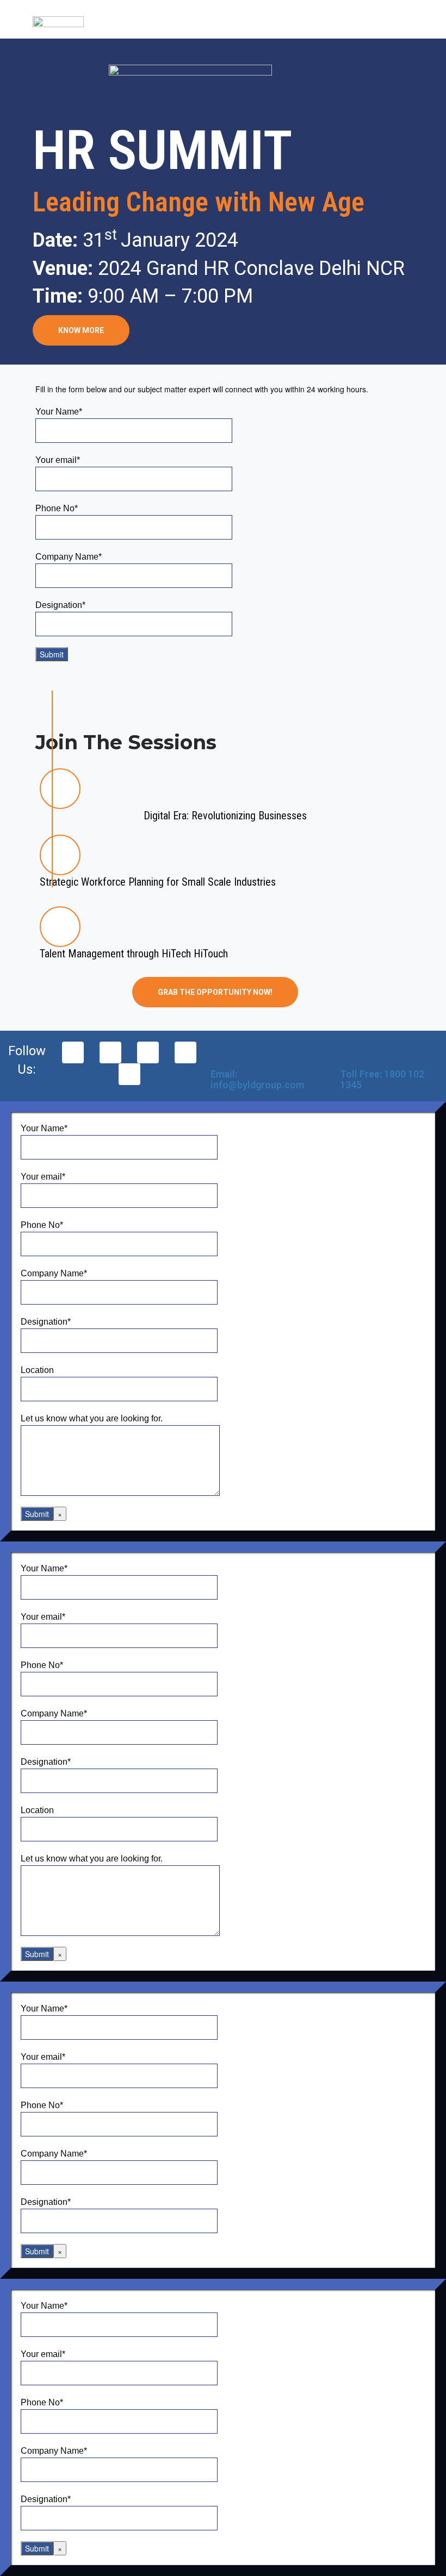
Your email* (58, 460)
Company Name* (69, 557)
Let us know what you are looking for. (92, 1418)
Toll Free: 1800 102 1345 (382, 1079)
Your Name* (59, 412)
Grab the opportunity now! (215, 992)
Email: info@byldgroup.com (257, 1079)
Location (37, 1370)
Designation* (60, 605)
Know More (81, 330)
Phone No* (57, 508)
